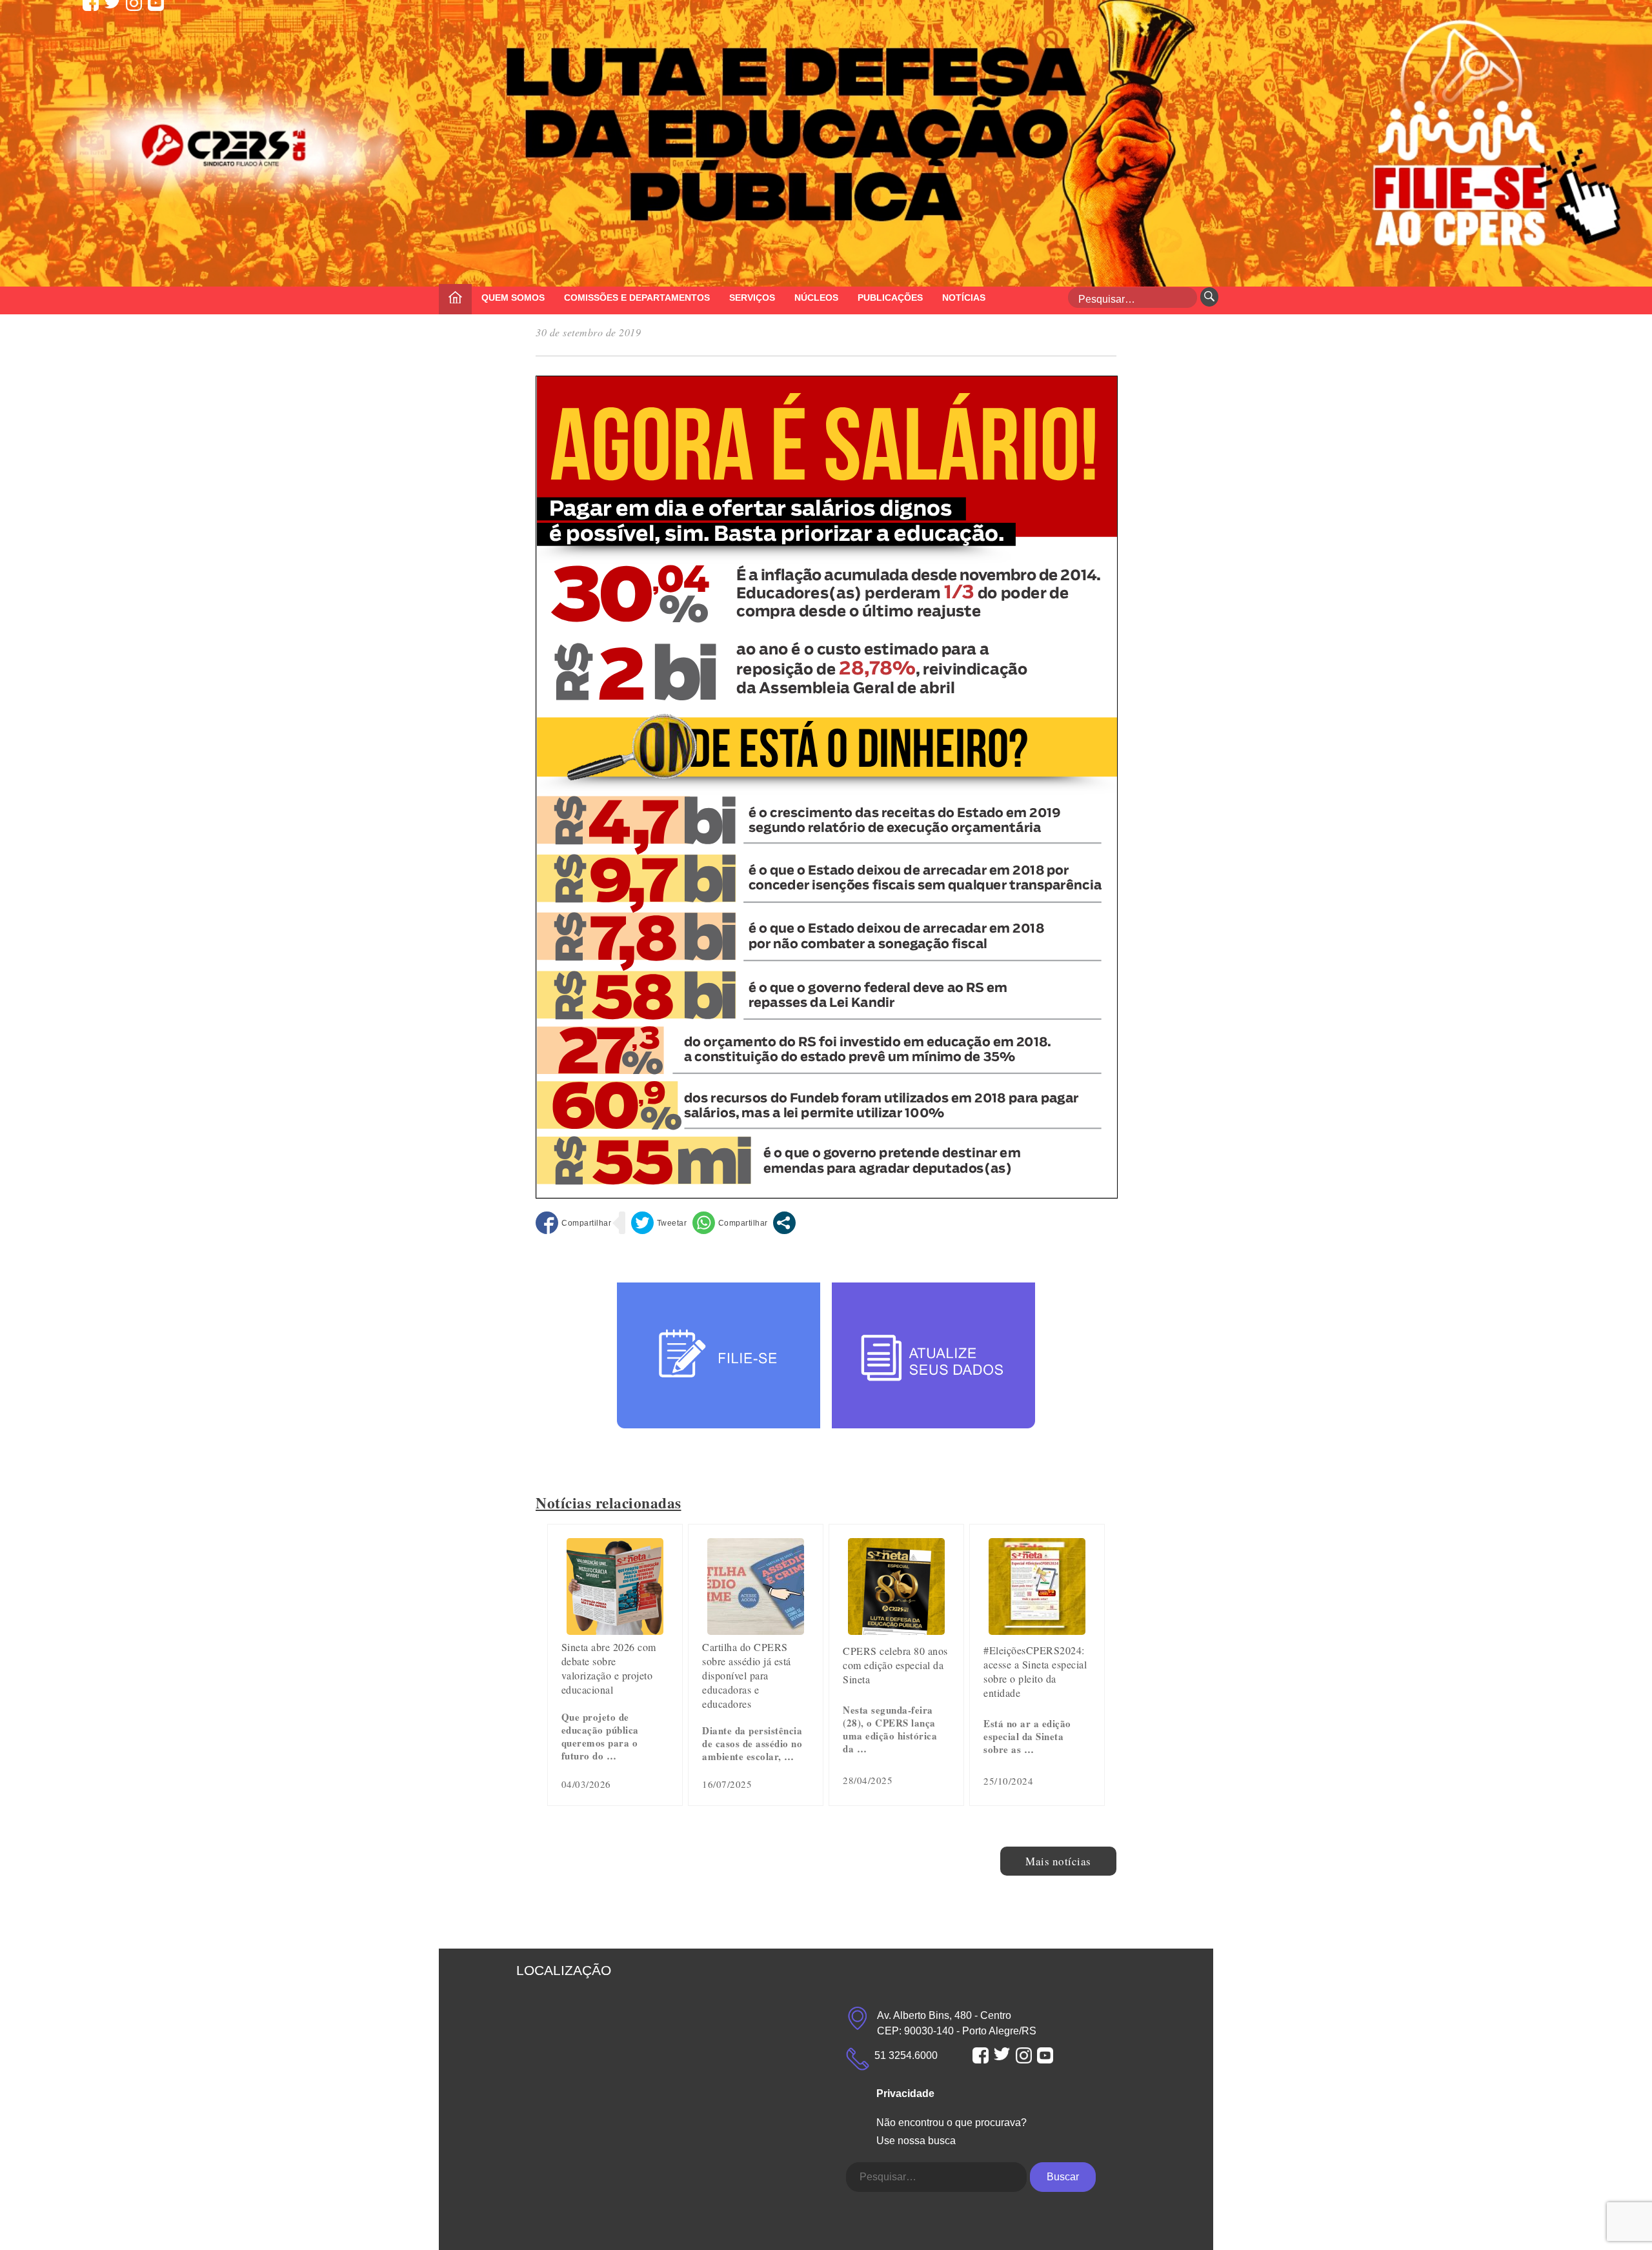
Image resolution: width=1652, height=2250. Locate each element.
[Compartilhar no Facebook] (573, 1223)
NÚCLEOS (816, 298)
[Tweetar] (659, 1223)
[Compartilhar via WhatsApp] (730, 1223)
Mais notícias (1058, 1861)
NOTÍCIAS (964, 298)
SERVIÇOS (752, 298)
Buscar (1063, 2177)
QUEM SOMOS (513, 298)
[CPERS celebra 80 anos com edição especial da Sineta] (896, 1630)
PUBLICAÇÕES (890, 298)
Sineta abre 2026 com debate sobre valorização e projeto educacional (609, 1668)
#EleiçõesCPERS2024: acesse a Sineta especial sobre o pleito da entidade (1035, 1671)
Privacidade (905, 2093)
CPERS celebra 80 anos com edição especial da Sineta (895, 1665)
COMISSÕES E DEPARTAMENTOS (637, 298)
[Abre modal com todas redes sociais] (784, 1223)
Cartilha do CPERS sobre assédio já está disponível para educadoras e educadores (747, 1675)
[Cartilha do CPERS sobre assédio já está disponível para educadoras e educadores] (756, 1630)
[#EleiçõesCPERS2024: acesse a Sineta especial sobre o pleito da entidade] (1037, 1630)
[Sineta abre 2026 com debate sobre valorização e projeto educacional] (615, 1630)
